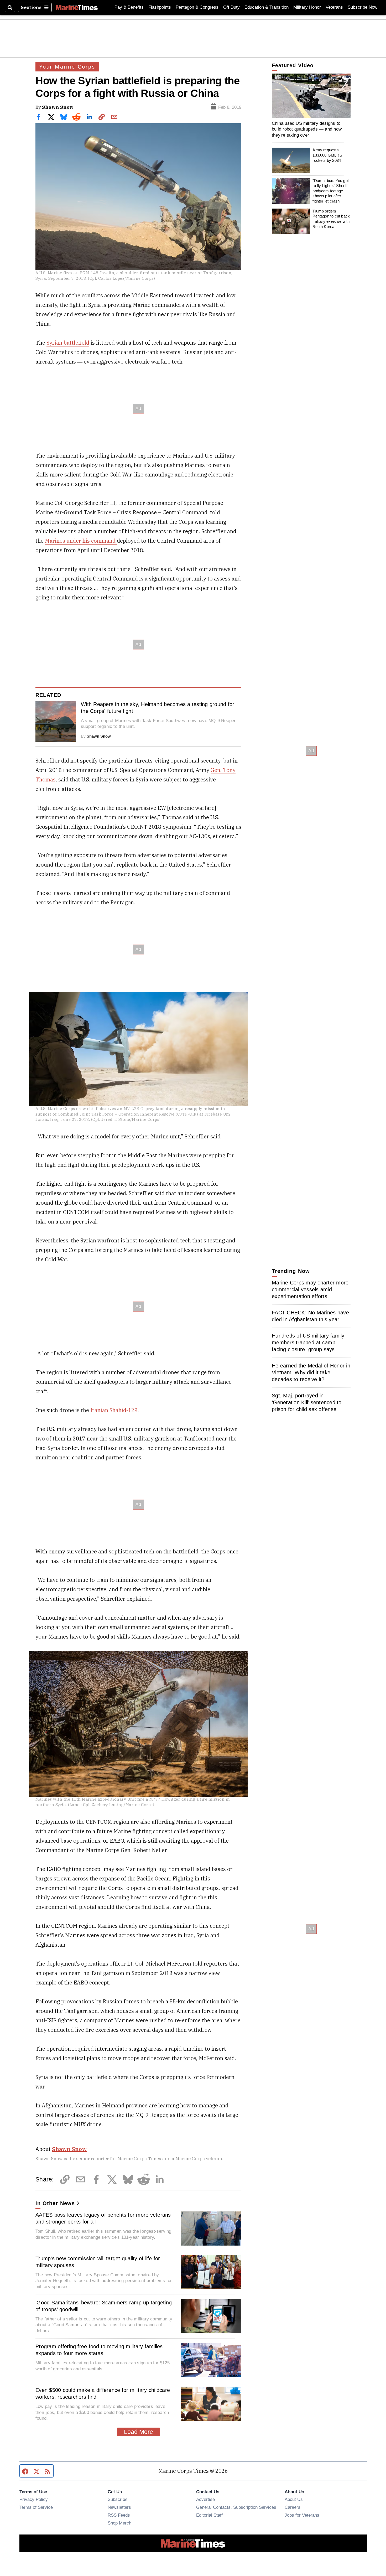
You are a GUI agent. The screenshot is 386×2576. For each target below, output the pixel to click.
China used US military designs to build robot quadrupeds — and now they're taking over (307, 129)
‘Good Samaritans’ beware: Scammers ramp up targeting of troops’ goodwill (104, 2306)
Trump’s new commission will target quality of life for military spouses (98, 2262)
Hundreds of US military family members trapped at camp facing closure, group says (308, 1343)
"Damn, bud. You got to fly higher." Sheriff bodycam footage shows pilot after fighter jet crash (331, 191)
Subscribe (118, 2499)
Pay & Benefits (129, 7)
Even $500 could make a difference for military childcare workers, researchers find (103, 2393)
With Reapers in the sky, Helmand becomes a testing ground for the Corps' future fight (158, 708)
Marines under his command (81, 541)
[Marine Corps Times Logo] (77, 7)
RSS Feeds (119, 2515)
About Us (294, 2499)
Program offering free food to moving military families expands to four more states (99, 2350)
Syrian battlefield (68, 343)
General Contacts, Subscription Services (236, 2507)
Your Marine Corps (67, 67)
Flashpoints (160, 7)
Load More (139, 2432)
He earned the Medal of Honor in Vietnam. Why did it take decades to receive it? (311, 1372)
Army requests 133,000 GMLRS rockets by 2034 (327, 155)
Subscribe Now (362, 7)
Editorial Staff (209, 2515)
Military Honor (307, 7)
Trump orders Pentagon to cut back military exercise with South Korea (331, 219)
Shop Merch (119, 2523)
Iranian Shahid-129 (114, 1410)
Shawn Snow (58, 107)
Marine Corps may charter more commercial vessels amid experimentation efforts (310, 1289)
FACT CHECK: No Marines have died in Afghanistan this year (310, 1316)
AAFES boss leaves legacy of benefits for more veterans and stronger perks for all (103, 2218)
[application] (311, 96)
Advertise (205, 2499)
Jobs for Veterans (302, 2515)
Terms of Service (36, 2507)
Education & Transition (267, 7)
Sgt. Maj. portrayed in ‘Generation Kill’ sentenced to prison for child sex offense (307, 1402)
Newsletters (119, 2507)
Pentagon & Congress (197, 7)
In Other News (55, 2203)
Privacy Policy (34, 2499)
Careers (293, 2507)
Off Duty (231, 7)
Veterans (334, 7)
